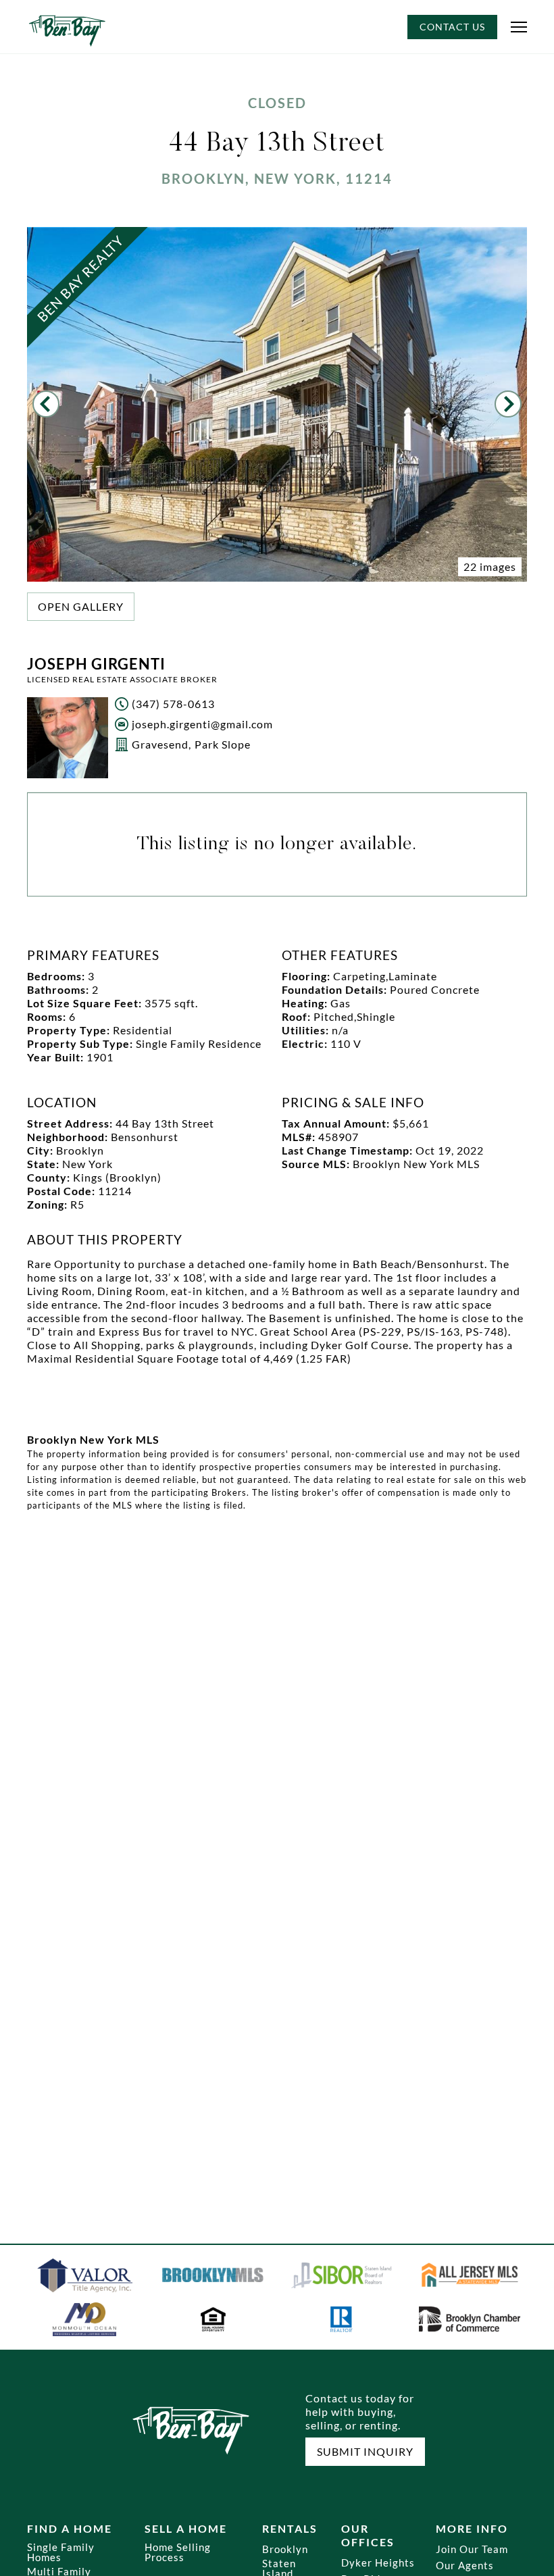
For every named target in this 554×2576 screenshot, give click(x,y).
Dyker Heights (378, 2563)
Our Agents (465, 2566)
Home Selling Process (178, 2552)
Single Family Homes (61, 2552)
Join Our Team (472, 2549)
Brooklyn (285, 2549)
